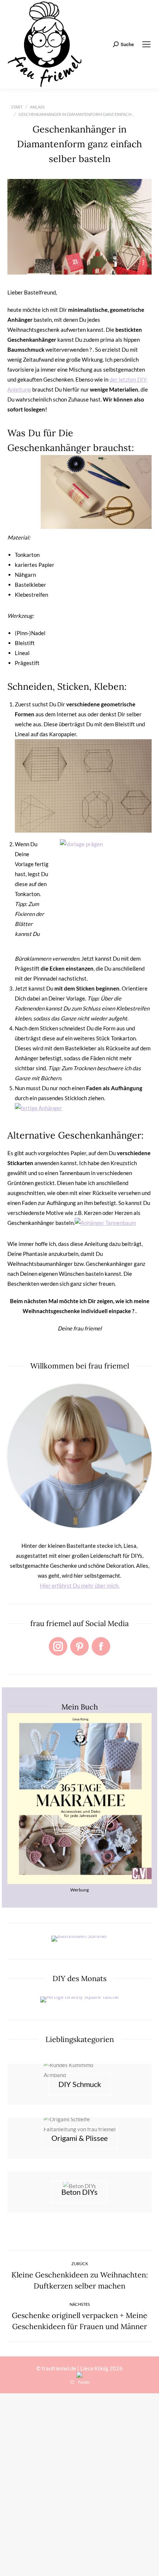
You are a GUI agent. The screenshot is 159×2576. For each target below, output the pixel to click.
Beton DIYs (79, 2192)
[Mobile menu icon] (146, 44)
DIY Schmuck (80, 2084)
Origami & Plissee (79, 2138)
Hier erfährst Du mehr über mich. (80, 1585)
